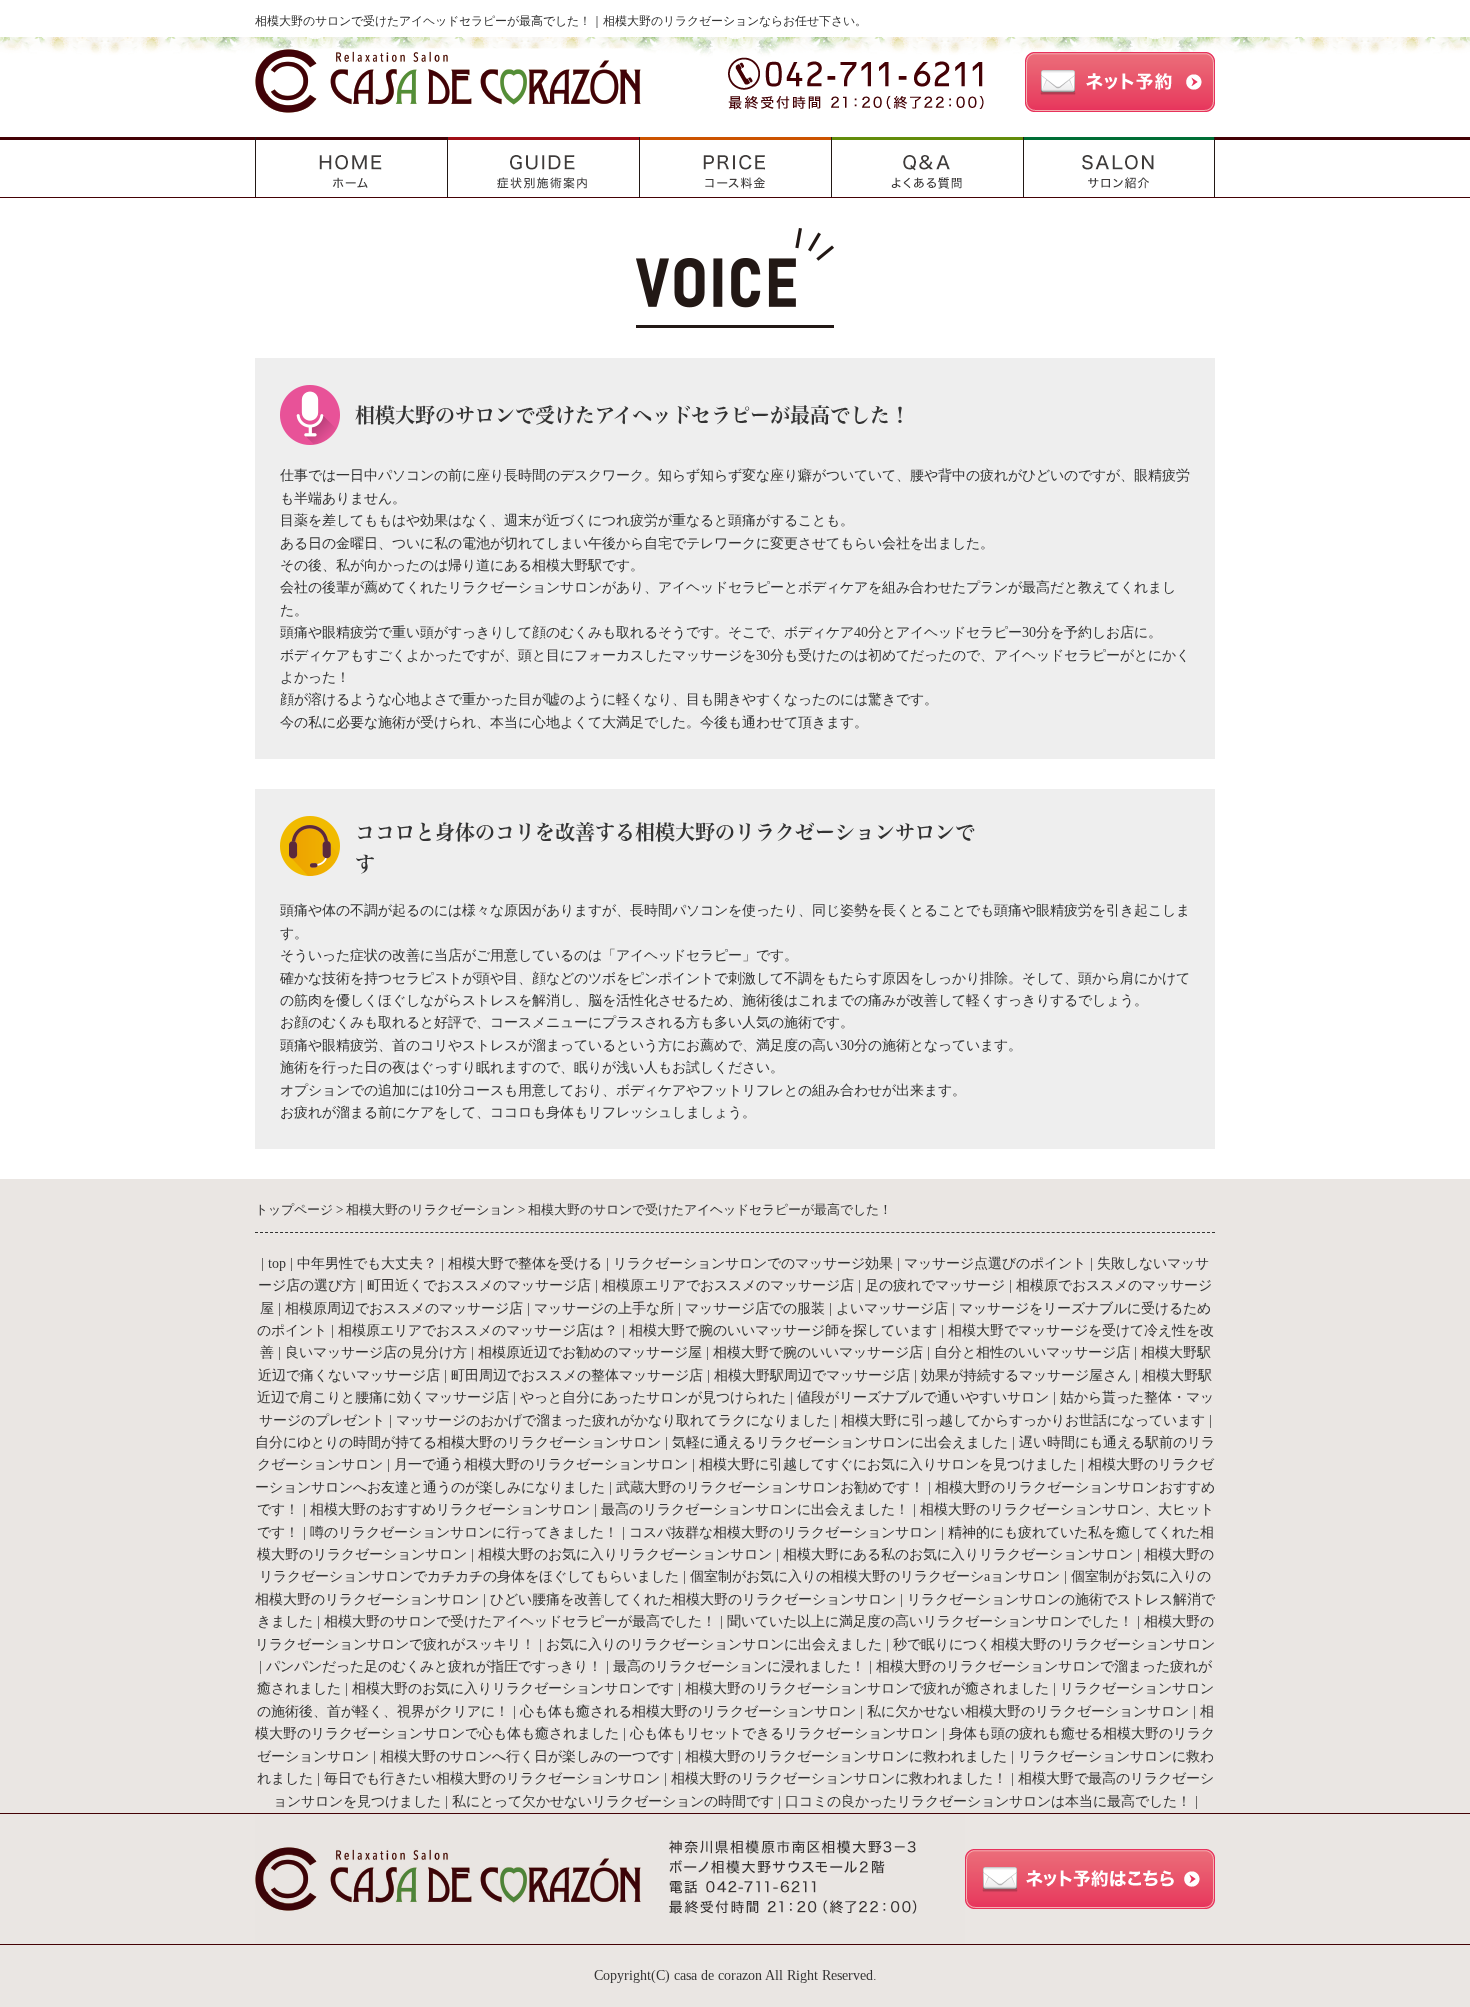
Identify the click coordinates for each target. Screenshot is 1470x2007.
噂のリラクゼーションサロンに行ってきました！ (464, 1532)
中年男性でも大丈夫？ (367, 1263)
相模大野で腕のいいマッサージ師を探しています (783, 1330)
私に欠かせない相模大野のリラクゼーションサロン (1028, 1711)
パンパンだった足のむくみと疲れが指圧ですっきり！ (434, 1666)
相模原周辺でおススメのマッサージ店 (404, 1308)
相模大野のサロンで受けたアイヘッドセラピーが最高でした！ (520, 1621)
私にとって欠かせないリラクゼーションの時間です (613, 1801)
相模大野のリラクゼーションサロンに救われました (846, 1756)
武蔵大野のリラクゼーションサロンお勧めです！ (770, 1487)
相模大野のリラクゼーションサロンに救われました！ (839, 1778)
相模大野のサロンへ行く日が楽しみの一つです (527, 1756)
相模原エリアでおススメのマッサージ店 (728, 1285)
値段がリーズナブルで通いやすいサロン (925, 1397)
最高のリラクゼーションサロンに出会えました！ (755, 1509)
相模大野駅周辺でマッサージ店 (812, 1375)
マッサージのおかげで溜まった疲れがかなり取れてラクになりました (613, 1420)
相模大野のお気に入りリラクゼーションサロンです (513, 1688)
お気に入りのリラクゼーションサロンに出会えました (714, 1644)
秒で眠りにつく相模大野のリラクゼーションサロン (1054, 1644)
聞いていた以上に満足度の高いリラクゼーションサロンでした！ (930, 1621)
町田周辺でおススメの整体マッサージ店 (577, 1375)
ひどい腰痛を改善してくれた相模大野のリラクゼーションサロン (693, 1599)
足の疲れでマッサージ (935, 1285)
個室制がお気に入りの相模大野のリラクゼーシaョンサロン (875, 1576)
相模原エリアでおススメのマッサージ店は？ (478, 1330)
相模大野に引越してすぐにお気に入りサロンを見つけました (888, 1464)
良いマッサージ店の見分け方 (376, 1352)
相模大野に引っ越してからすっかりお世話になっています (1023, 1420)
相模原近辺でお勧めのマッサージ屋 (590, 1352)
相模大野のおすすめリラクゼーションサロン (450, 1509)
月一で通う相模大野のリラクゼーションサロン (541, 1464)
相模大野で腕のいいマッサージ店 (818, 1352)
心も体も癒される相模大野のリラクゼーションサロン (688, 1711)
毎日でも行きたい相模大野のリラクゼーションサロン (492, 1778)
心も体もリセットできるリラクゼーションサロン (784, 1733)
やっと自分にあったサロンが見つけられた (653, 1397)
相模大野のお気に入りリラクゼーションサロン (625, 1554)
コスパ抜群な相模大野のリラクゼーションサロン (783, 1532)
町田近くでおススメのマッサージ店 (479, 1285)
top (277, 1263)
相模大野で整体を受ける (525, 1263)
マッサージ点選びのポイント (995, 1263)
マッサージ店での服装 (755, 1308)
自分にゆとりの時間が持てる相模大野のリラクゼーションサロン (458, 1442)
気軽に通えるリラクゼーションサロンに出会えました (840, 1442)
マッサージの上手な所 (604, 1308)
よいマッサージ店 (892, 1308)
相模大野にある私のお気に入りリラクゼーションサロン (958, 1554)
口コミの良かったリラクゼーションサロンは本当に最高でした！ (988, 1801)
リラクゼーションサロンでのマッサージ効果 (753, 1263)
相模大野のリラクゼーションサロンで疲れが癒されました (867, 1688)
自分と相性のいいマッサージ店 (1032, 1352)
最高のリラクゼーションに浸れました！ (739, 1666)
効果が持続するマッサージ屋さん (1026, 1375)
